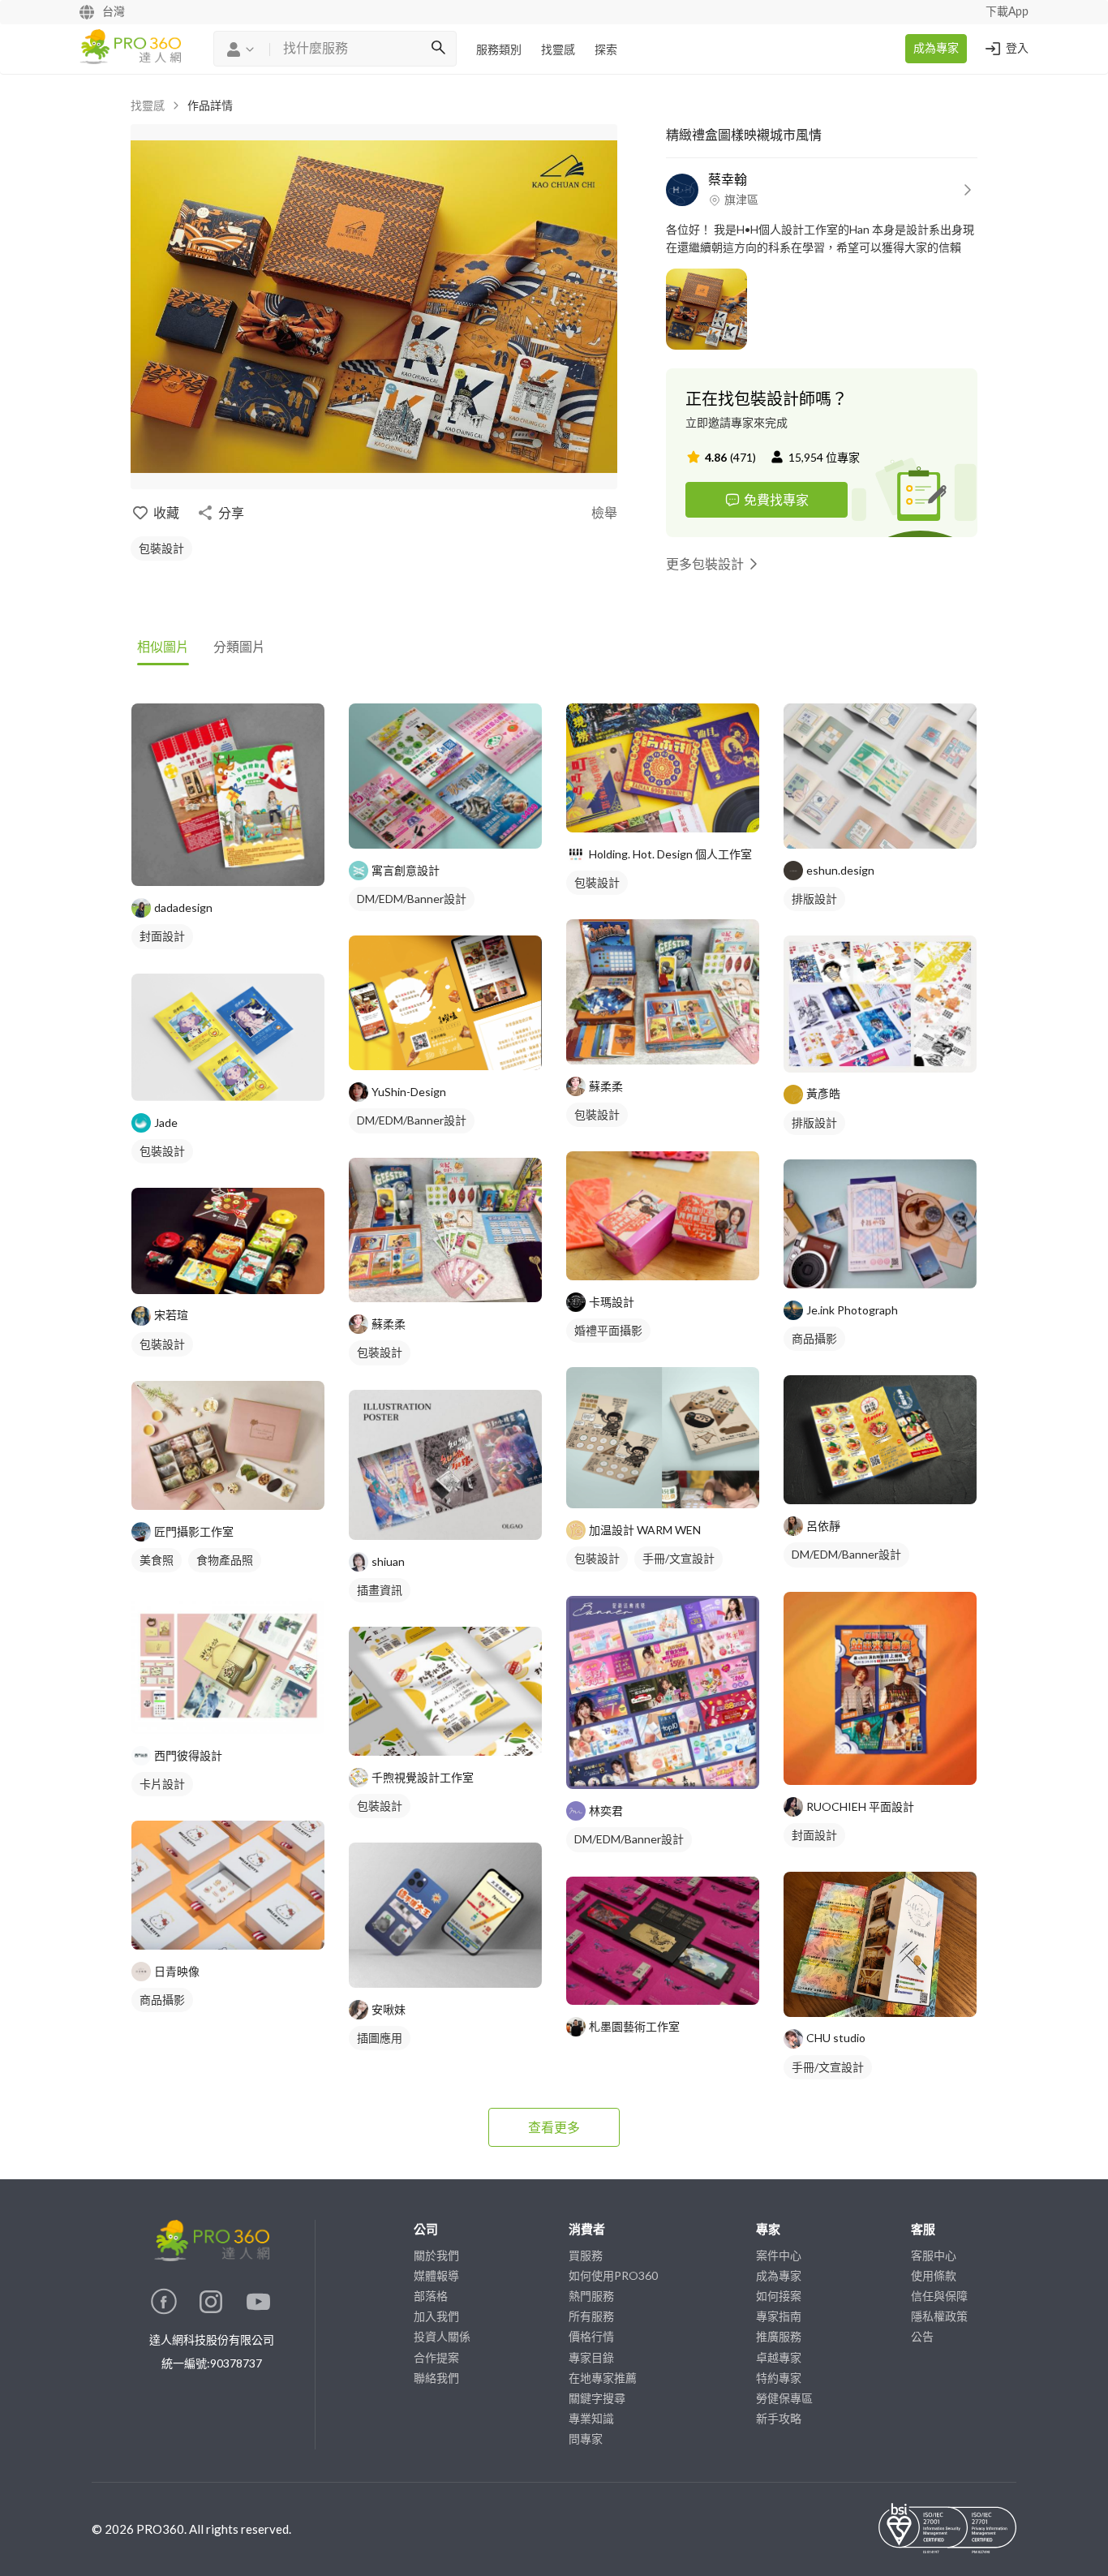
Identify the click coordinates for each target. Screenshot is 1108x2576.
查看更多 (554, 2127)
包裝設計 (161, 548)
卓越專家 (779, 2357)
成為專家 (936, 49)
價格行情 (591, 2336)
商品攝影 (162, 2000)
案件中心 (779, 2255)
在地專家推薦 (603, 2378)
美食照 (157, 1560)
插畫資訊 (380, 1590)
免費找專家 (776, 499)
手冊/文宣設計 (679, 1558)
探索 (606, 50)
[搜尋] (438, 49)
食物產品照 (225, 1560)
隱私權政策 (939, 2316)
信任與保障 (939, 2296)
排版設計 (814, 899)
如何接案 (779, 2296)
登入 (1017, 49)
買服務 (586, 2255)
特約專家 (779, 2378)
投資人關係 (442, 2336)
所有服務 (591, 2316)
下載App (1007, 12)
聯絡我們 (436, 2378)
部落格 (431, 2296)
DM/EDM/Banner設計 (412, 899)
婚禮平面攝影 (608, 1330)
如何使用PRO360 (613, 2275)
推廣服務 (779, 2336)
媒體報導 (436, 2275)
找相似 (252, 865)
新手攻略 (779, 2418)
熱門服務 (591, 2296)
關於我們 (436, 2255)
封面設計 (162, 936)
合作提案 (436, 2357)
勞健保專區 (784, 2398)
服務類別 (499, 50)
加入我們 (436, 2316)
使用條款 (934, 2275)
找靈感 (558, 50)
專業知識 (591, 2418)
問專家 (586, 2438)
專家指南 (779, 2316)
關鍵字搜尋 (597, 2398)
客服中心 (934, 2255)
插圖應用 (380, 2038)
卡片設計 (162, 1784)
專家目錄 (591, 2357)
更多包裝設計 (705, 563)
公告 (922, 2336)
